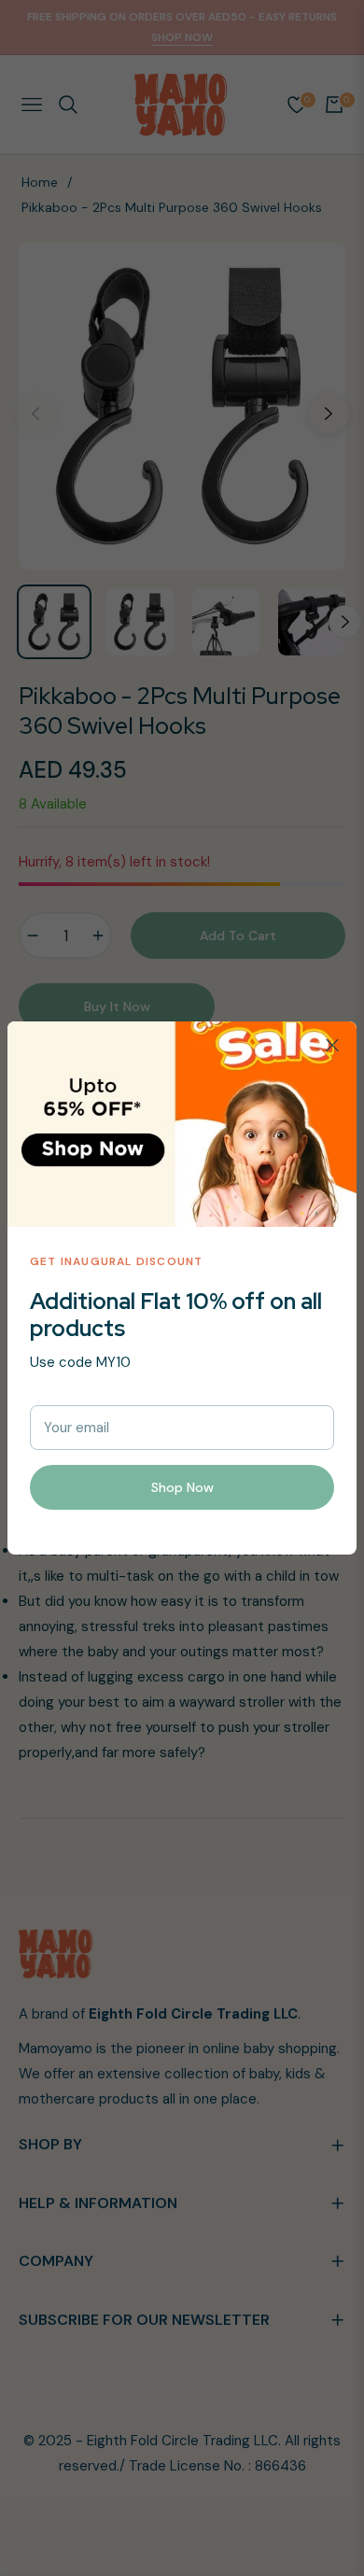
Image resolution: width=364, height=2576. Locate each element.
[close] (332, 1046)
